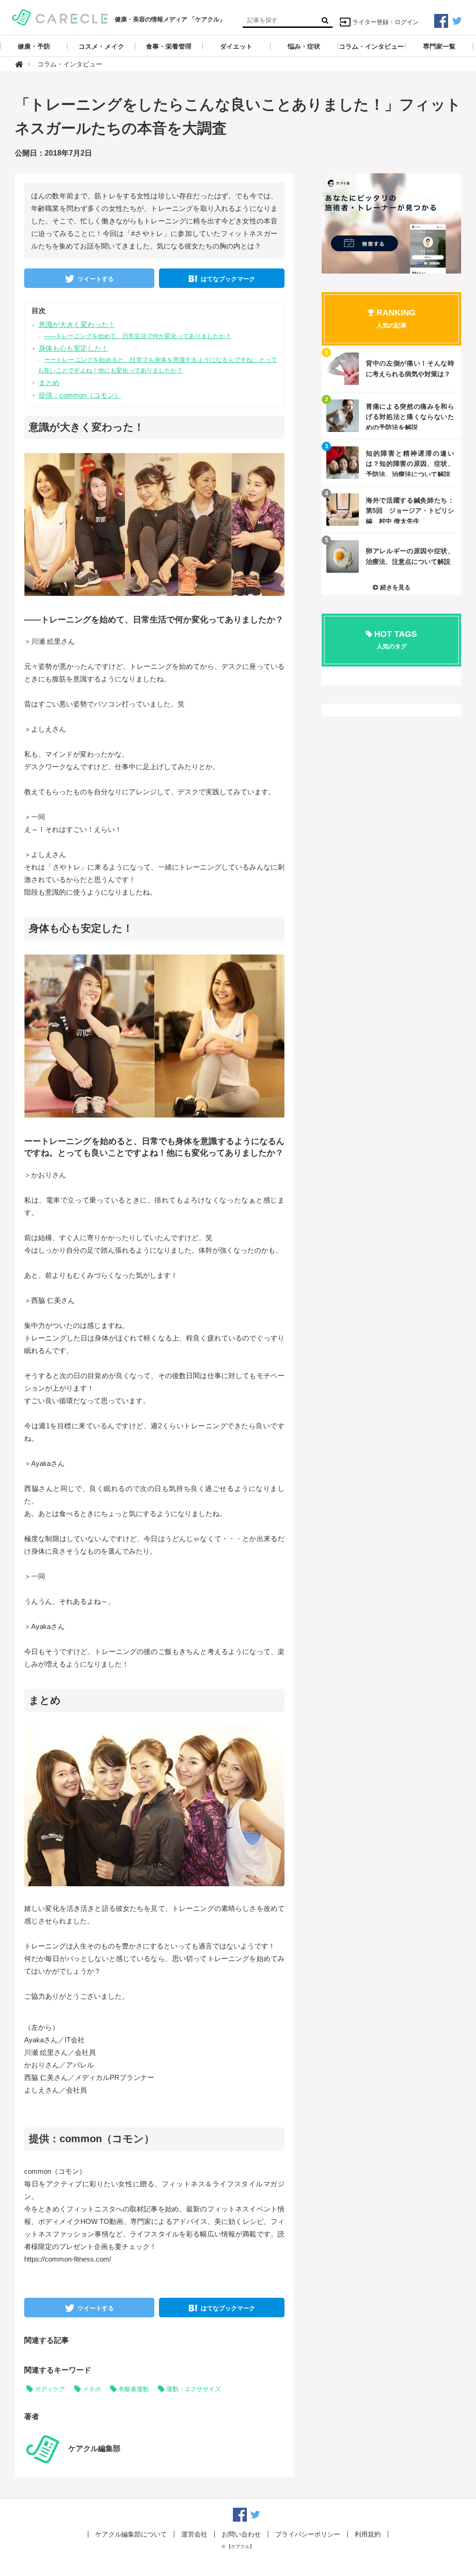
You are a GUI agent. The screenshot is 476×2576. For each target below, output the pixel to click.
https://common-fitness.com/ (68, 2259)
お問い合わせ (241, 2534)
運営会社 (194, 2534)
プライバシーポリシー (308, 2534)
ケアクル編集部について (131, 2534)
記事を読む (391, 369)
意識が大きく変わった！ (77, 324)
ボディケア (50, 2389)
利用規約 (368, 2534)
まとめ (49, 382)
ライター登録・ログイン (386, 22)
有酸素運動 (134, 2389)
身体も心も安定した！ (73, 348)
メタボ (92, 2389)
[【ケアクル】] (60, 16)
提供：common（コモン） (80, 395)
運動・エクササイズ (194, 2389)
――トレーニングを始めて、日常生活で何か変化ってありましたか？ (137, 336)
